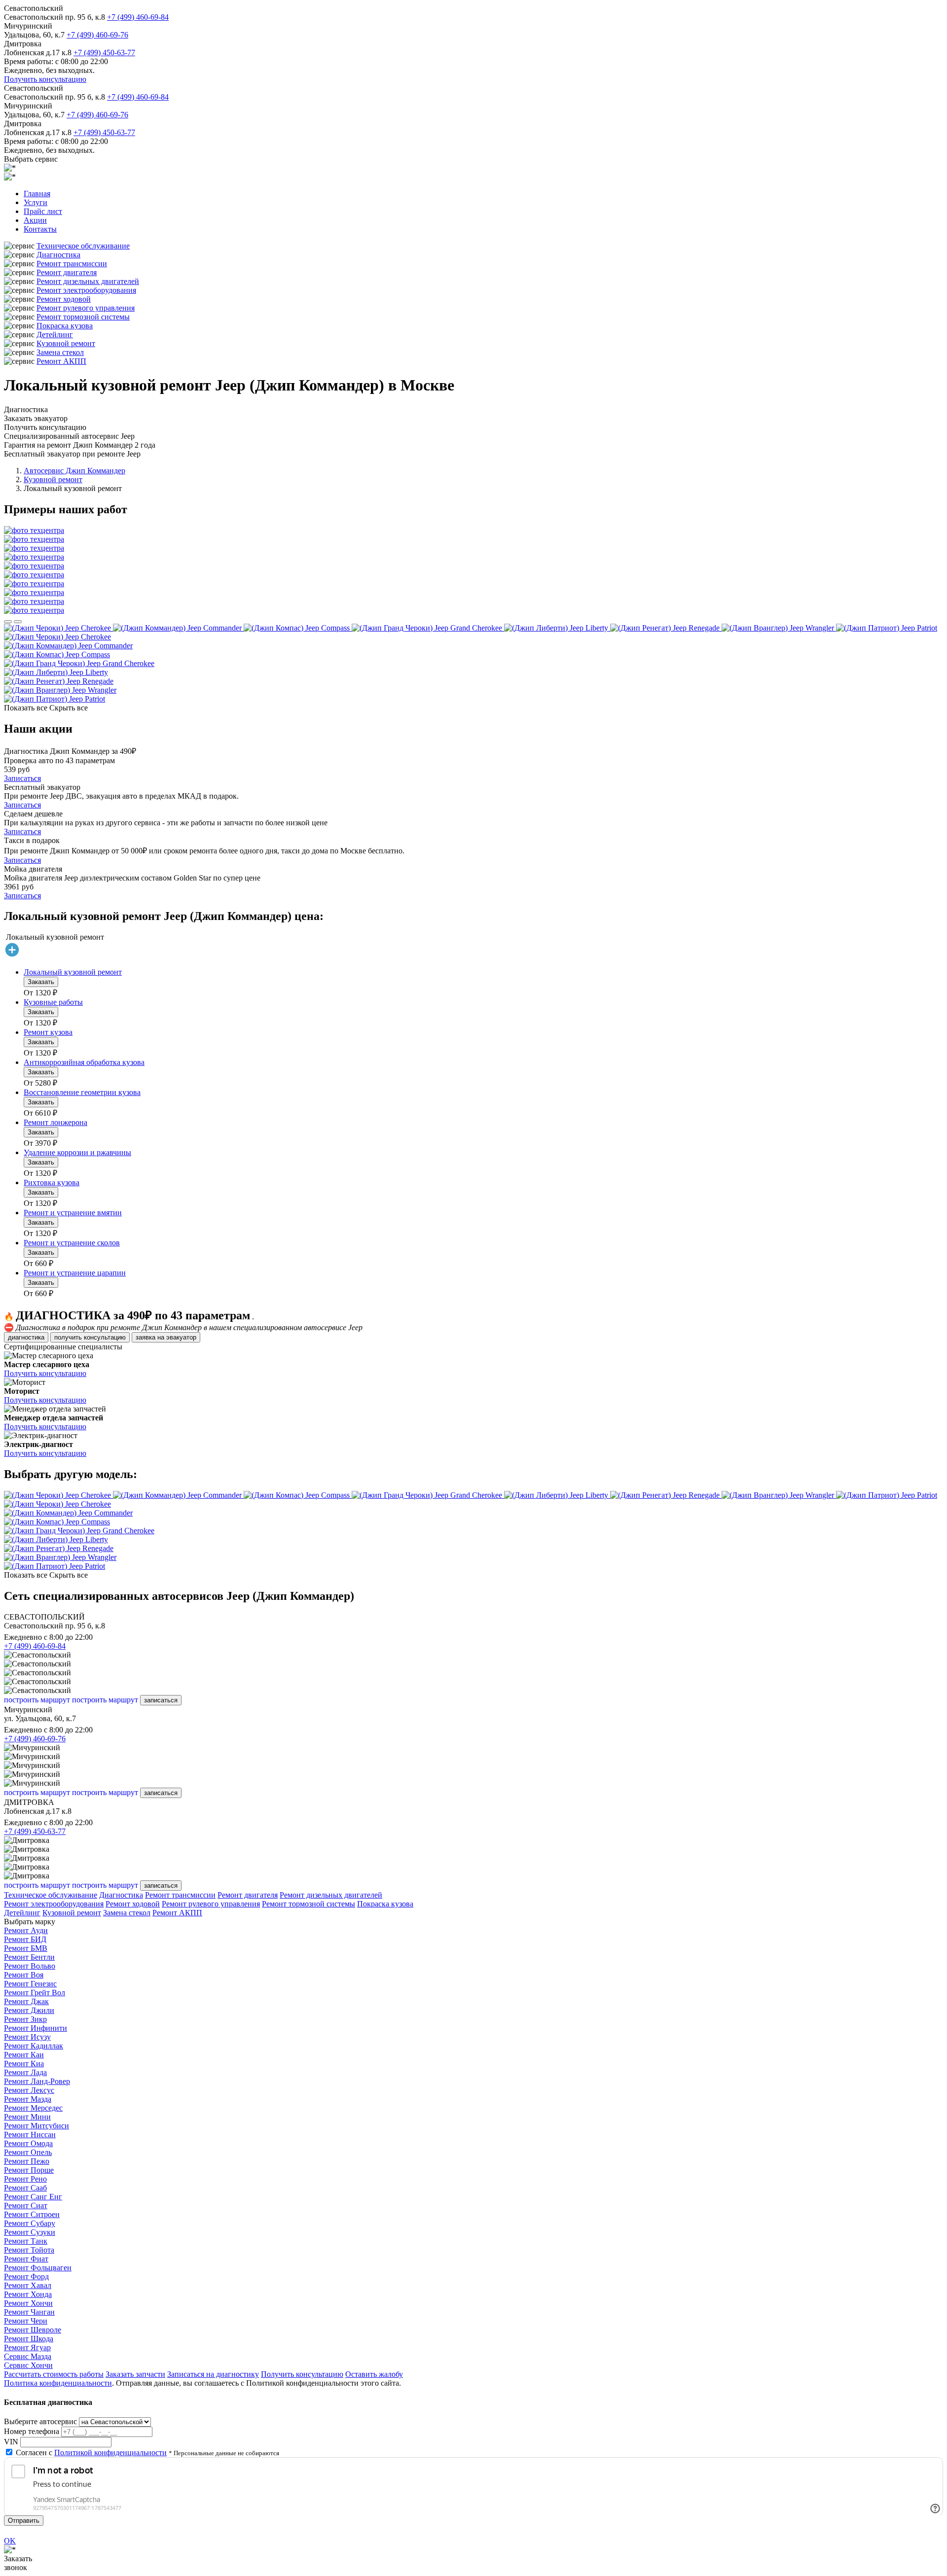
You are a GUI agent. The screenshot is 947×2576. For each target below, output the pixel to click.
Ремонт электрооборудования (86, 290)
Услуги (36, 202)
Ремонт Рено (25, 2179)
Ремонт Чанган (29, 2312)
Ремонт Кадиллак (34, 2046)
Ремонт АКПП (61, 361)
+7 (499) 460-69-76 (97, 35)
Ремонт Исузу (27, 2037)
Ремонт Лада (25, 2072)
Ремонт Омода (28, 2143)
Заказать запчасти (135, 2374)
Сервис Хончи (28, 2365)
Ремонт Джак (26, 2001)
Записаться (22, 778)
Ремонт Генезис (30, 1984)
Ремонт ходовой (64, 299)
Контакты (40, 229)
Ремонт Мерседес (33, 2108)
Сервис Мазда (28, 2356)
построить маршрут (37, 1700)
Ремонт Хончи (28, 2303)
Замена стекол (60, 352)
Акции (35, 220)
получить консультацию (90, 1337)
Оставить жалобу (374, 2374)
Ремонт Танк (26, 2241)
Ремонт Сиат (26, 2205)
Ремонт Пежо (27, 2161)
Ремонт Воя (24, 1975)
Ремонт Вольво (30, 1966)
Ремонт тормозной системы (83, 317)
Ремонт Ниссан (30, 2135)
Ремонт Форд (26, 2276)
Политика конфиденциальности (58, 2383)
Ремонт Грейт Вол (35, 1993)
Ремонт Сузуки (30, 2232)
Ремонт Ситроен (32, 2214)
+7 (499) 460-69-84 (138, 17)
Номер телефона (32, 2431)
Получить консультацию (45, 79)
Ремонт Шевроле (33, 2330)
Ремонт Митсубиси (36, 2126)
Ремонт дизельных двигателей (88, 281)
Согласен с (91, 2452)
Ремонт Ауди (26, 1930)
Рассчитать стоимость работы (54, 2374)
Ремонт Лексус (29, 2090)
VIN (11, 2442)
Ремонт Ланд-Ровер (37, 2081)
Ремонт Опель (28, 2152)
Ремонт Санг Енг (33, 2197)
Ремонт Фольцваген (38, 2268)
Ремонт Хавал (28, 2285)
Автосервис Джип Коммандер (74, 471)
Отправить (24, 2521)
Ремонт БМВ (26, 1948)
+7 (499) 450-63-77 (104, 53)
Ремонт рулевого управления (86, 308)
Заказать (41, 982)
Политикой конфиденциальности (110, 2452)
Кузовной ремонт (66, 343)
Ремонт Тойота (29, 2250)
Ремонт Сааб (25, 2188)
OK (10, 2541)
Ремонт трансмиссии (72, 264)
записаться (161, 1700)
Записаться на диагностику (213, 2374)
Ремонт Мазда (28, 2099)
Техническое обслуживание (83, 246)
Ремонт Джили (29, 2010)
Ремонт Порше (29, 2170)
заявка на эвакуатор (166, 1337)
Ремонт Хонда (28, 2294)
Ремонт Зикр (25, 2019)
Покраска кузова (65, 326)
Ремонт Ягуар (27, 2347)
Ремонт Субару (30, 2223)
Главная (37, 194)
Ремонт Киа (24, 2064)
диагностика (26, 1337)
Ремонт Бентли (29, 1957)
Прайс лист (43, 211)
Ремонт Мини (27, 2117)
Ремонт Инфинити (36, 2028)
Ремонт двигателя (67, 272)
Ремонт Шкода (29, 2339)
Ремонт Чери (26, 2321)
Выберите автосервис (40, 2421)
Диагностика (58, 255)
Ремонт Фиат (26, 2259)
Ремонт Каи (24, 2055)
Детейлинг (55, 335)
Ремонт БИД (25, 1939)
